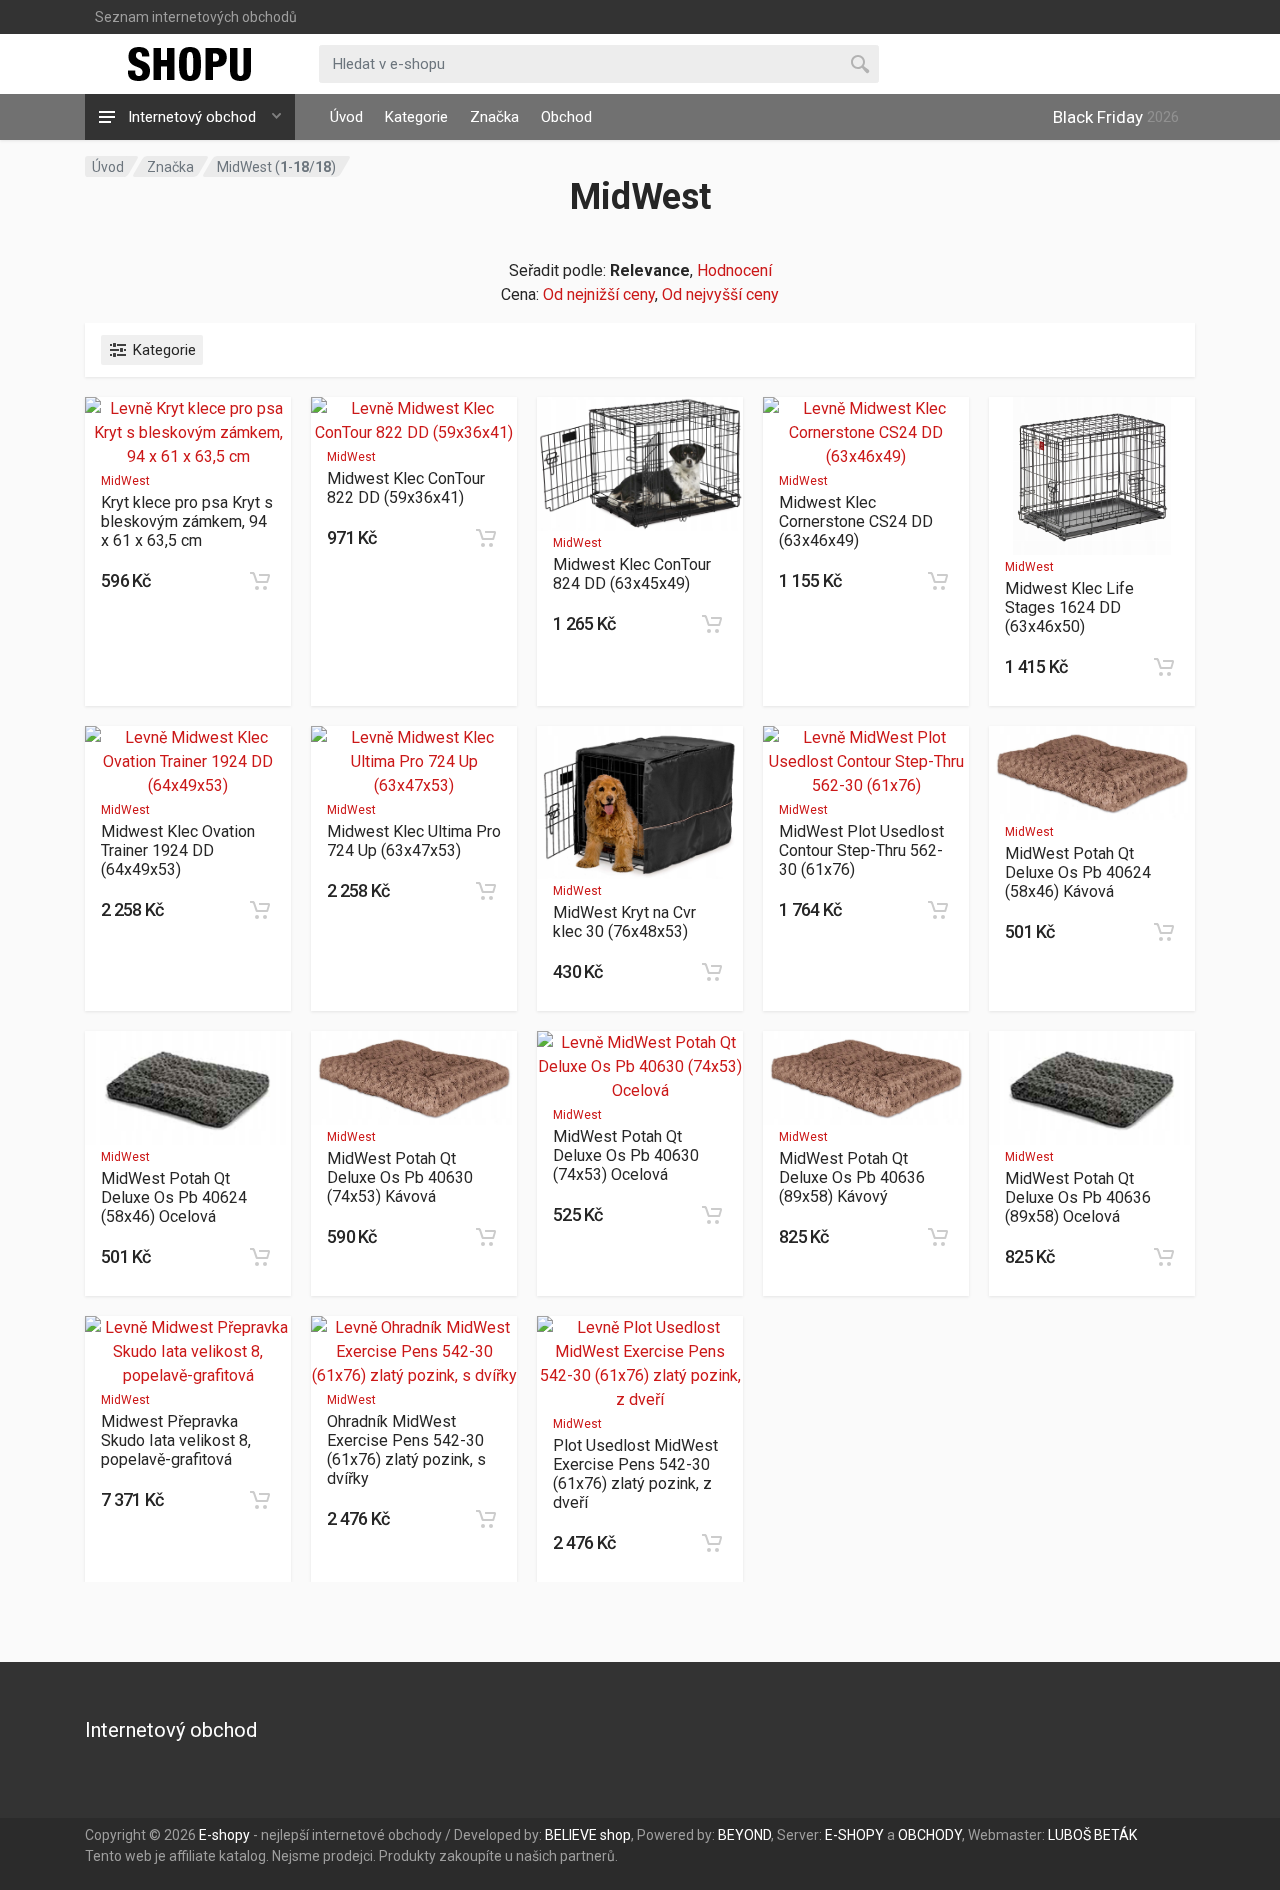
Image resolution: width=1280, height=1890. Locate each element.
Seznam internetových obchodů (196, 17)
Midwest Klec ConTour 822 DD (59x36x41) (406, 488)
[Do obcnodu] (260, 581)
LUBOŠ (1069, 1835)
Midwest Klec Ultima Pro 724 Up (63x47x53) (414, 841)
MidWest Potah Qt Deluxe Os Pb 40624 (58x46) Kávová (1078, 872)
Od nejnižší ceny (599, 294)
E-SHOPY (854, 1835)
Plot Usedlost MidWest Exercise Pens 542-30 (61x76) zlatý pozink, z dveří (635, 1474)
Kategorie (416, 117)
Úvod (346, 117)
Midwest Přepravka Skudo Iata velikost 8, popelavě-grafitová (176, 1440)
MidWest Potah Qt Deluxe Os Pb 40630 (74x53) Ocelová (626, 1155)
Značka (494, 117)
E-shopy (224, 1835)
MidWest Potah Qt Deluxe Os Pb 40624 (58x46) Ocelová (174, 1197)
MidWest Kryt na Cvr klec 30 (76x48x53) (624, 922)
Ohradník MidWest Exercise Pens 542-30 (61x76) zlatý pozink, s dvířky (406, 1450)
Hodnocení (734, 270)
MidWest (125, 481)
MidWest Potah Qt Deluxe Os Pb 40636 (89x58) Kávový (852, 1177)
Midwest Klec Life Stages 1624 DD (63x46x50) (1069, 607)
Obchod (566, 117)
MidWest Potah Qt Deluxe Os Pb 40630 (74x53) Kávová (400, 1177)
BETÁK (1115, 1835)
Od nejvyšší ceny (720, 294)
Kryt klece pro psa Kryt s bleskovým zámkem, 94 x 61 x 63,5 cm (187, 521)
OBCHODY (930, 1835)
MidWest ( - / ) (276, 167)
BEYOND (744, 1835)
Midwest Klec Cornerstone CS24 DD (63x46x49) (856, 521)
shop (615, 1835)
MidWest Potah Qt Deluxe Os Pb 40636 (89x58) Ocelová (1078, 1197)
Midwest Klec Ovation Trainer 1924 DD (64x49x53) (178, 850)
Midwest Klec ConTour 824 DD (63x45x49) (632, 574)
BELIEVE (571, 1835)
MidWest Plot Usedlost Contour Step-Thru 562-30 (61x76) (861, 850)
